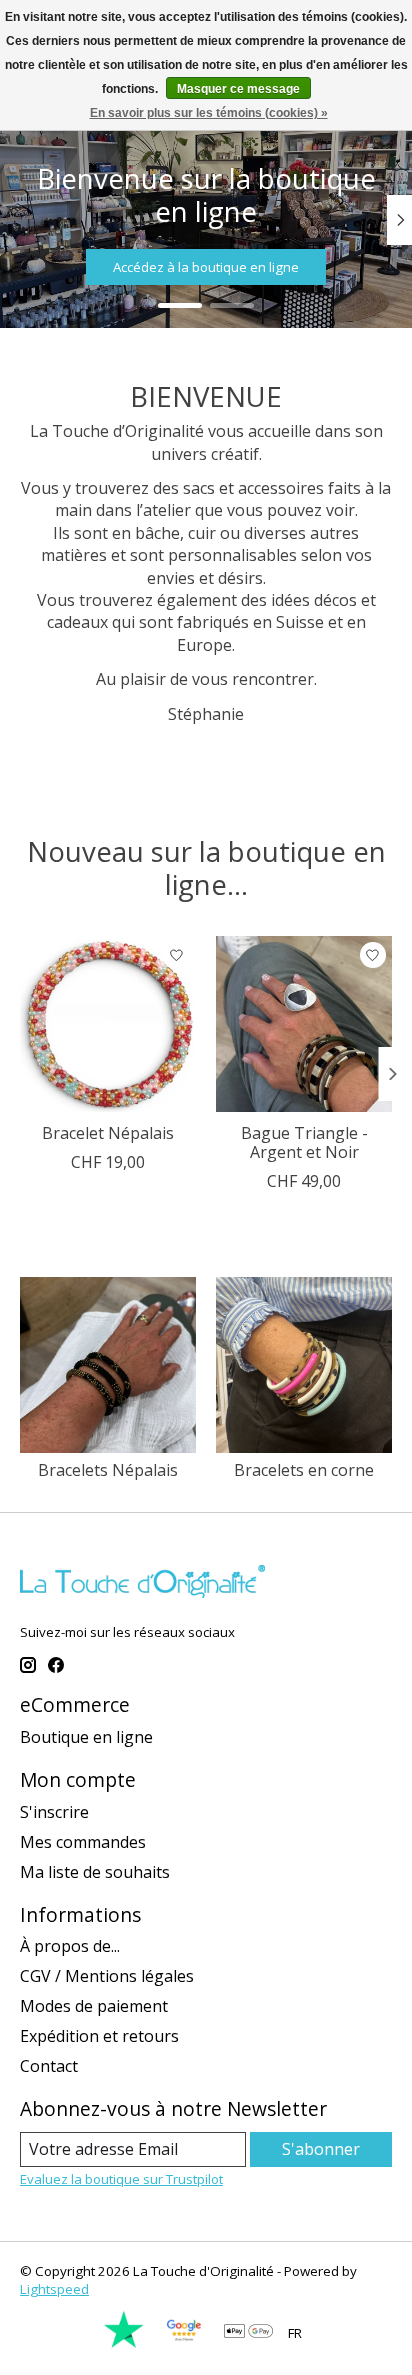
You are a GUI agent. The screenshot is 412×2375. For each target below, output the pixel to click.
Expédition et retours (99, 2036)
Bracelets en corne (304, 1470)
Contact (49, 2066)
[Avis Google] (184, 2344)
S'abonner (321, 2149)
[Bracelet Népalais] (108, 1024)
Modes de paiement (94, 2006)
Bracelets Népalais (108, 1470)
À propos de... (70, 1946)
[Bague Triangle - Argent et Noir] (304, 1024)
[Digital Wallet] (248, 2333)
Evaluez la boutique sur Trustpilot (121, 2179)
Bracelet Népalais (108, 1133)
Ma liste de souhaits (95, 1872)
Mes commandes (83, 1842)
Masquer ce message (238, 89)
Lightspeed (54, 2289)
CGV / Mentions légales (107, 1976)
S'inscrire (54, 1812)
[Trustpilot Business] (124, 2344)
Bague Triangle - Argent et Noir (304, 1142)
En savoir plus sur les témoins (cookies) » (209, 113)
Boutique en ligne (86, 1737)
